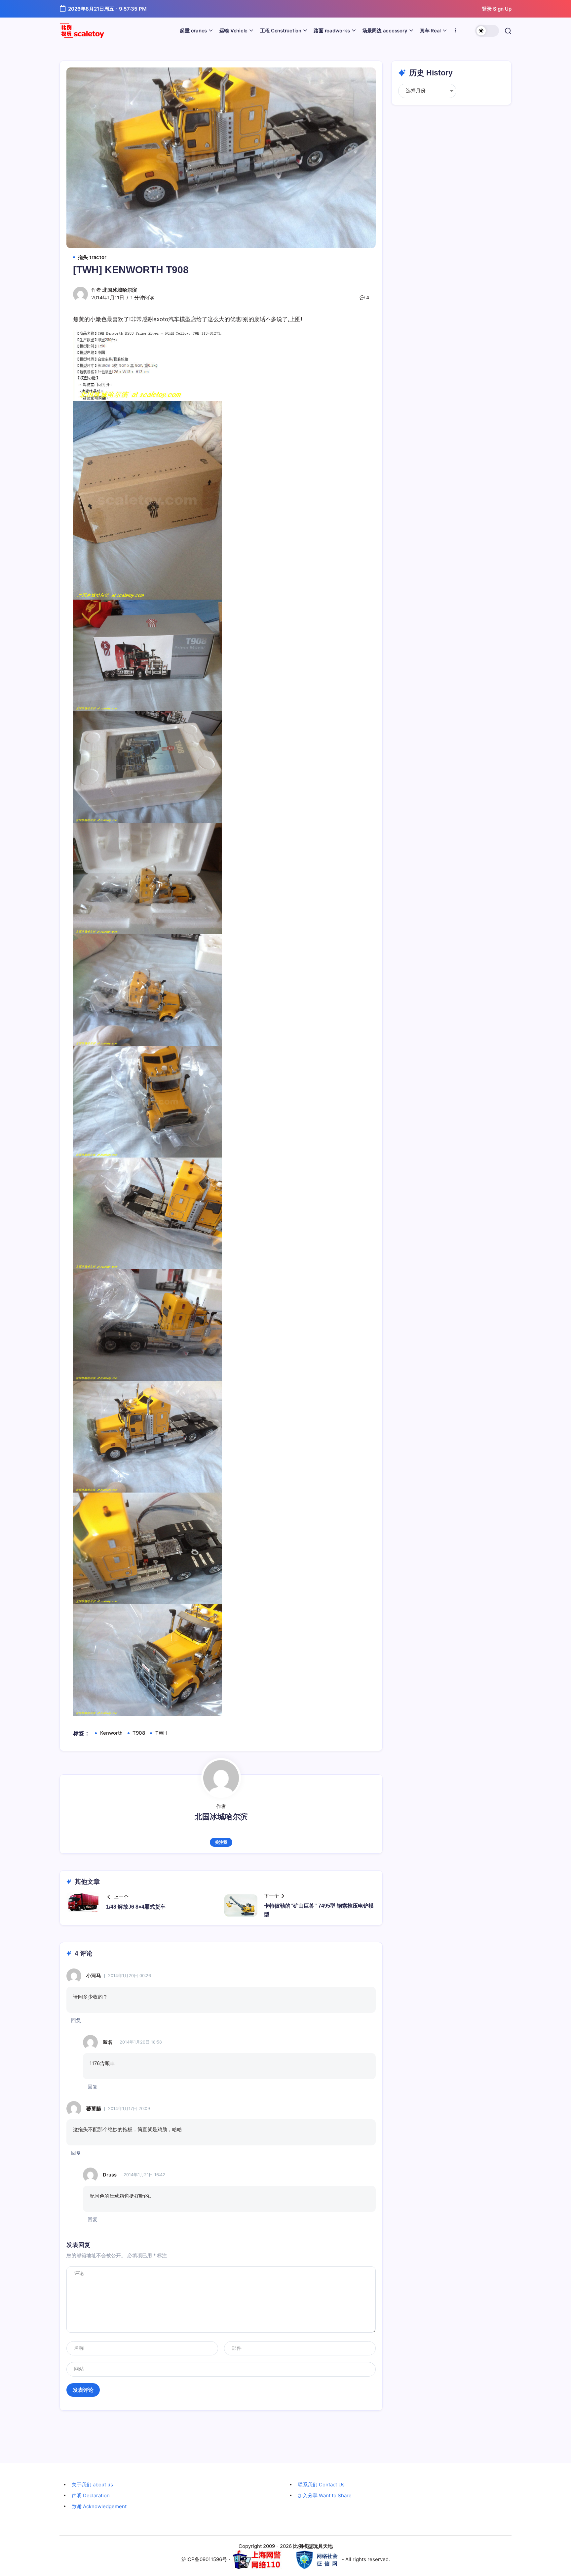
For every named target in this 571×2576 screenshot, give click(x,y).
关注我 (221, 1842)
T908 (139, 1733)
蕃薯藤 (94, 2109)
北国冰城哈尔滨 (120, 290)
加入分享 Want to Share (325, 2495)
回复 (76, 2020)
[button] (487, 31)
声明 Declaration (91, 2495)
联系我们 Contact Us (321, 2485)
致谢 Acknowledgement (99, 2506)
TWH (161, 1733)
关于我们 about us (92, 2485)
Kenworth (111, 1733)
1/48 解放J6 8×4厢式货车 (136, 1907)
